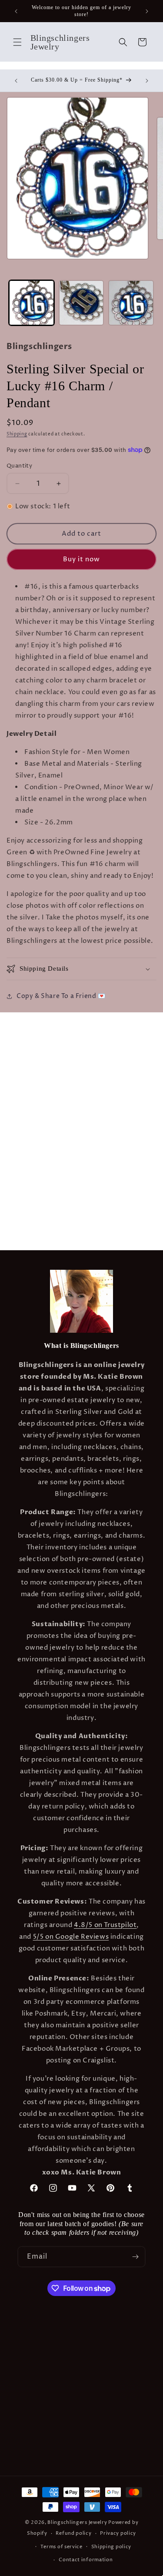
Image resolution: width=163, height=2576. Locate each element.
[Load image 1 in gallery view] (32, 303)
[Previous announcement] (16, 11)
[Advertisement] (81, 1094)
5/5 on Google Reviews (71, 1937)
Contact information (86, 2560)
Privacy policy (118, 2533)
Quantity (19, 466)
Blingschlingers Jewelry (77, 2522)
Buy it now (81, 559)
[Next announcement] (147, 11)
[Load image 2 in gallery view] (81, 303)
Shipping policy (111, 2547)
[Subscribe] (135, 2257)
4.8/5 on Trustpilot (105, 1925)
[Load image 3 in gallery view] (131, 303)
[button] (17, 42)
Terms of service (62, 2547)
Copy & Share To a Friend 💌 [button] (61, 996)
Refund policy (73, 2533)
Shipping (17, 434)
